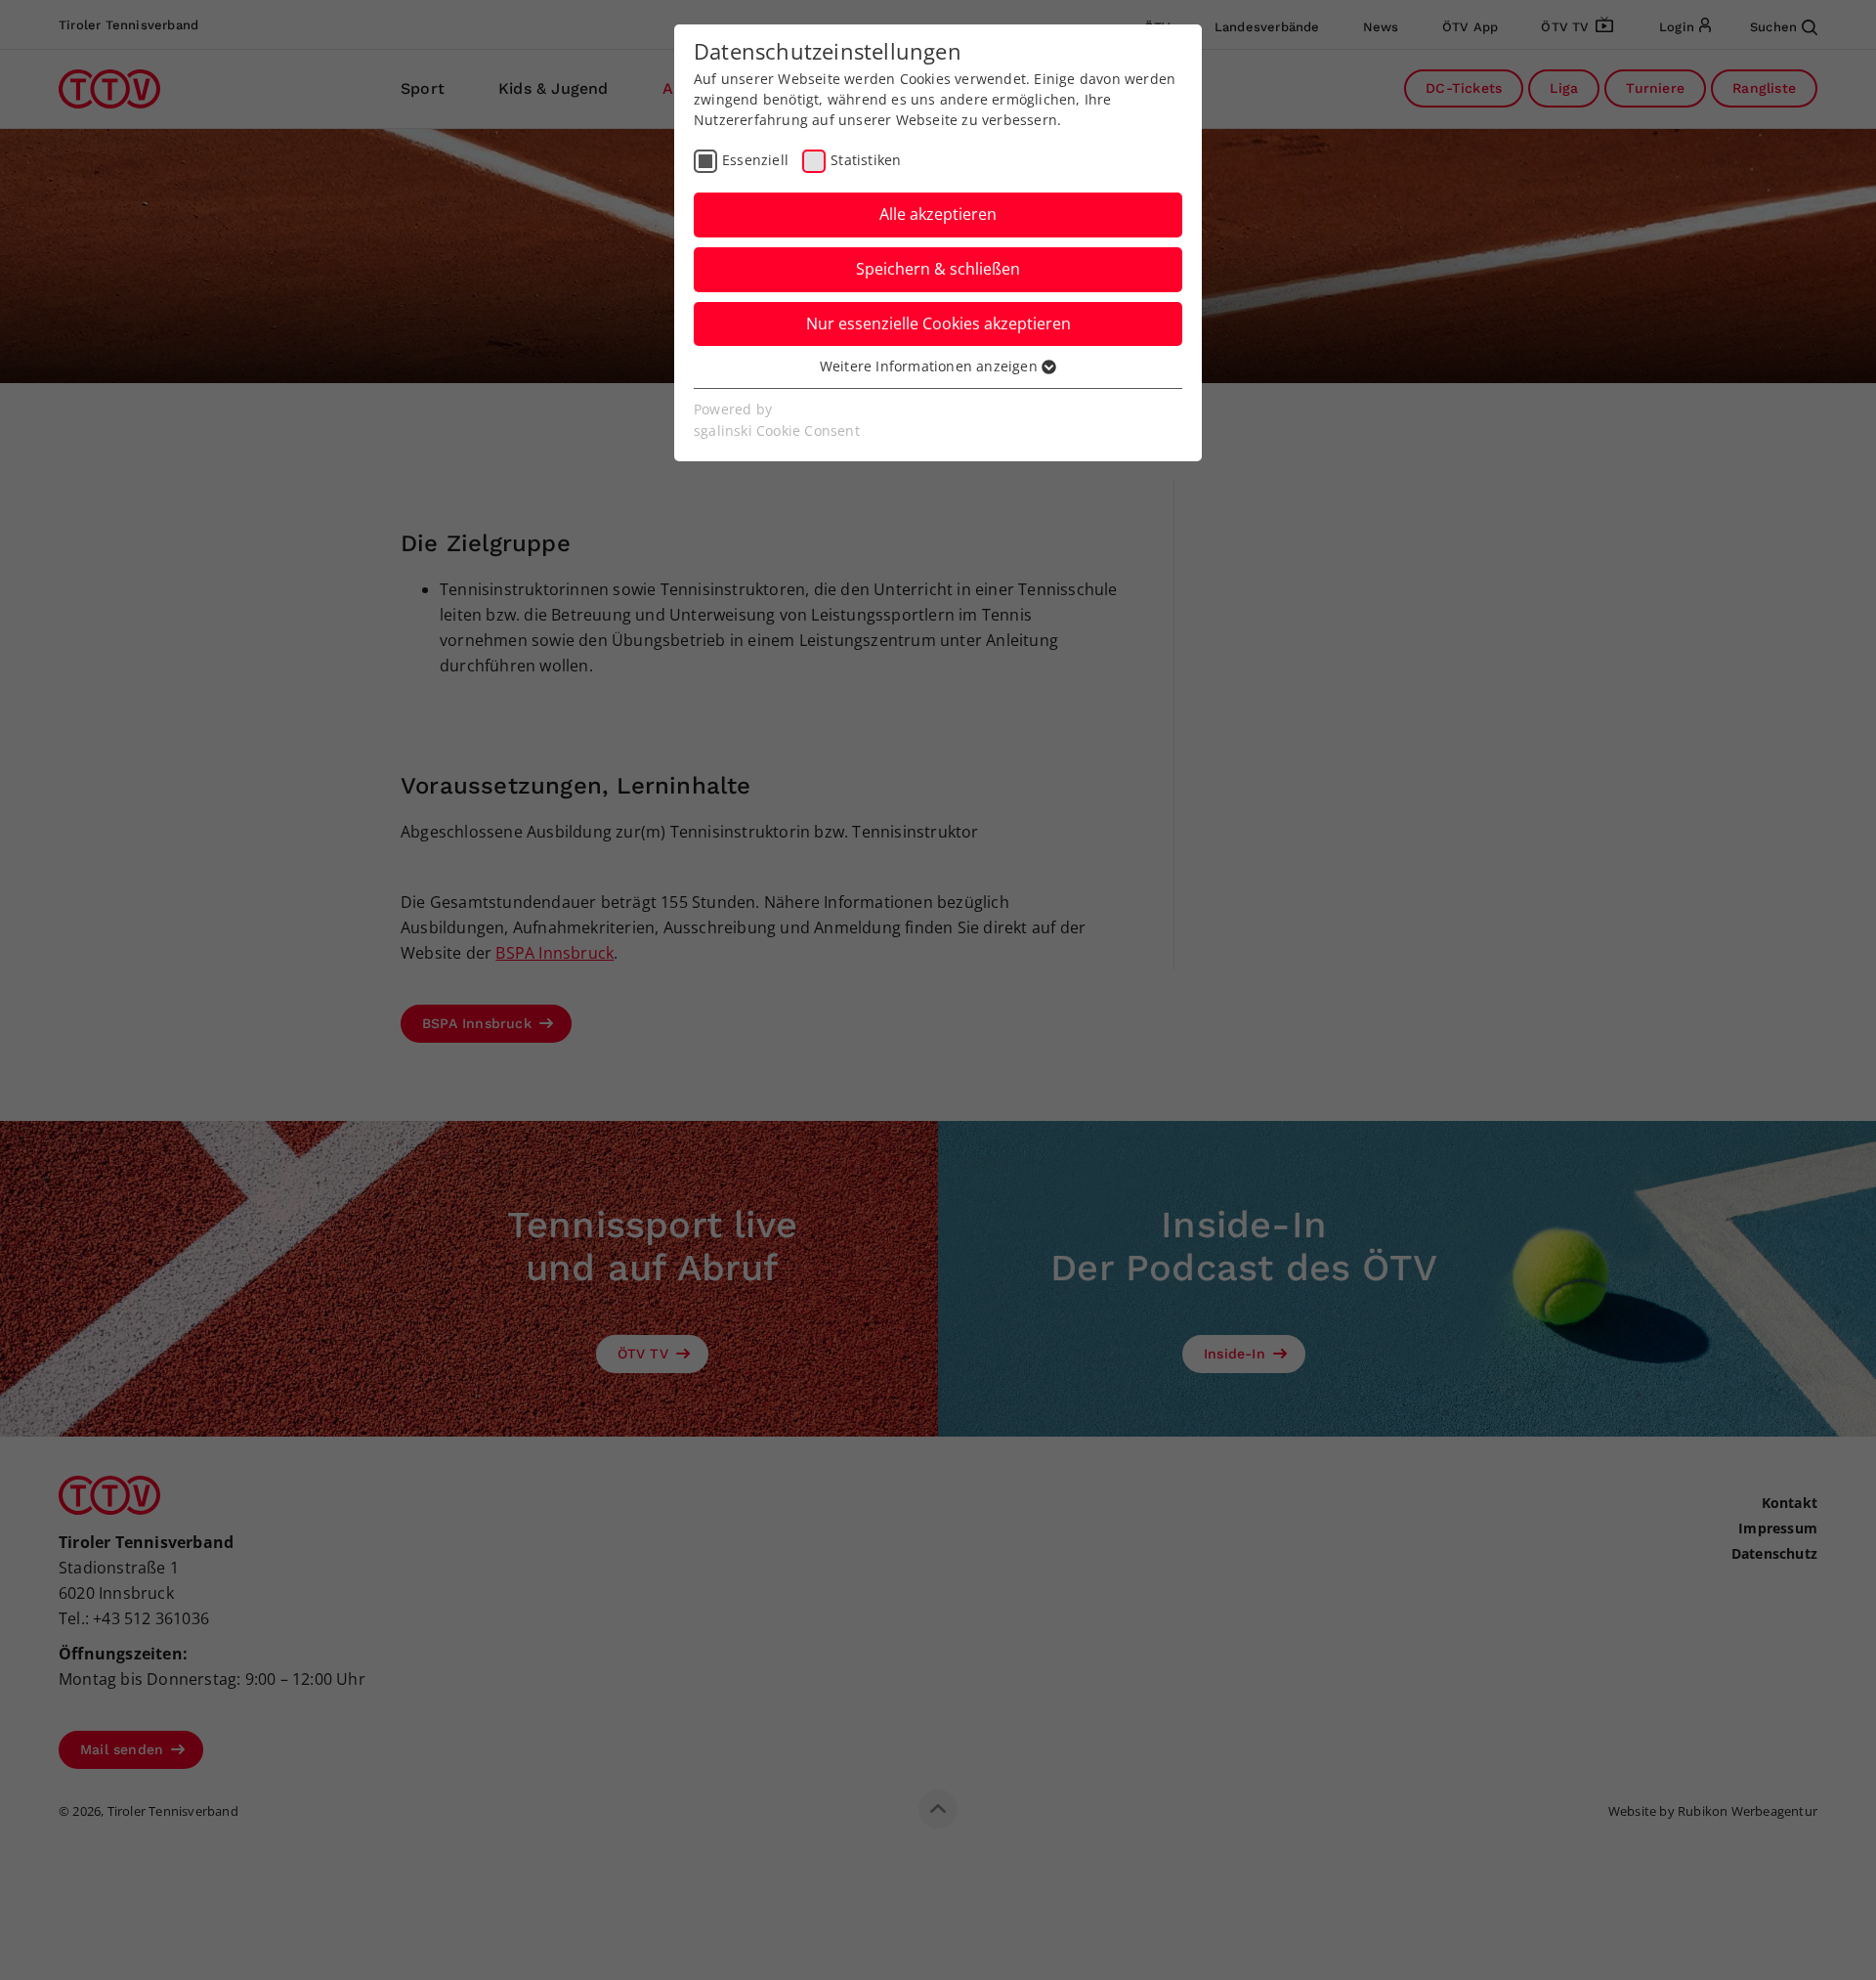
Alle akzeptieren (938, 214)
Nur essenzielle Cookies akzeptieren (938, 323)
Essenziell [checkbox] (755, 160)
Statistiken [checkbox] (866, 160)
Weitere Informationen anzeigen (931, 366)
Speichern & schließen (938, 269)
